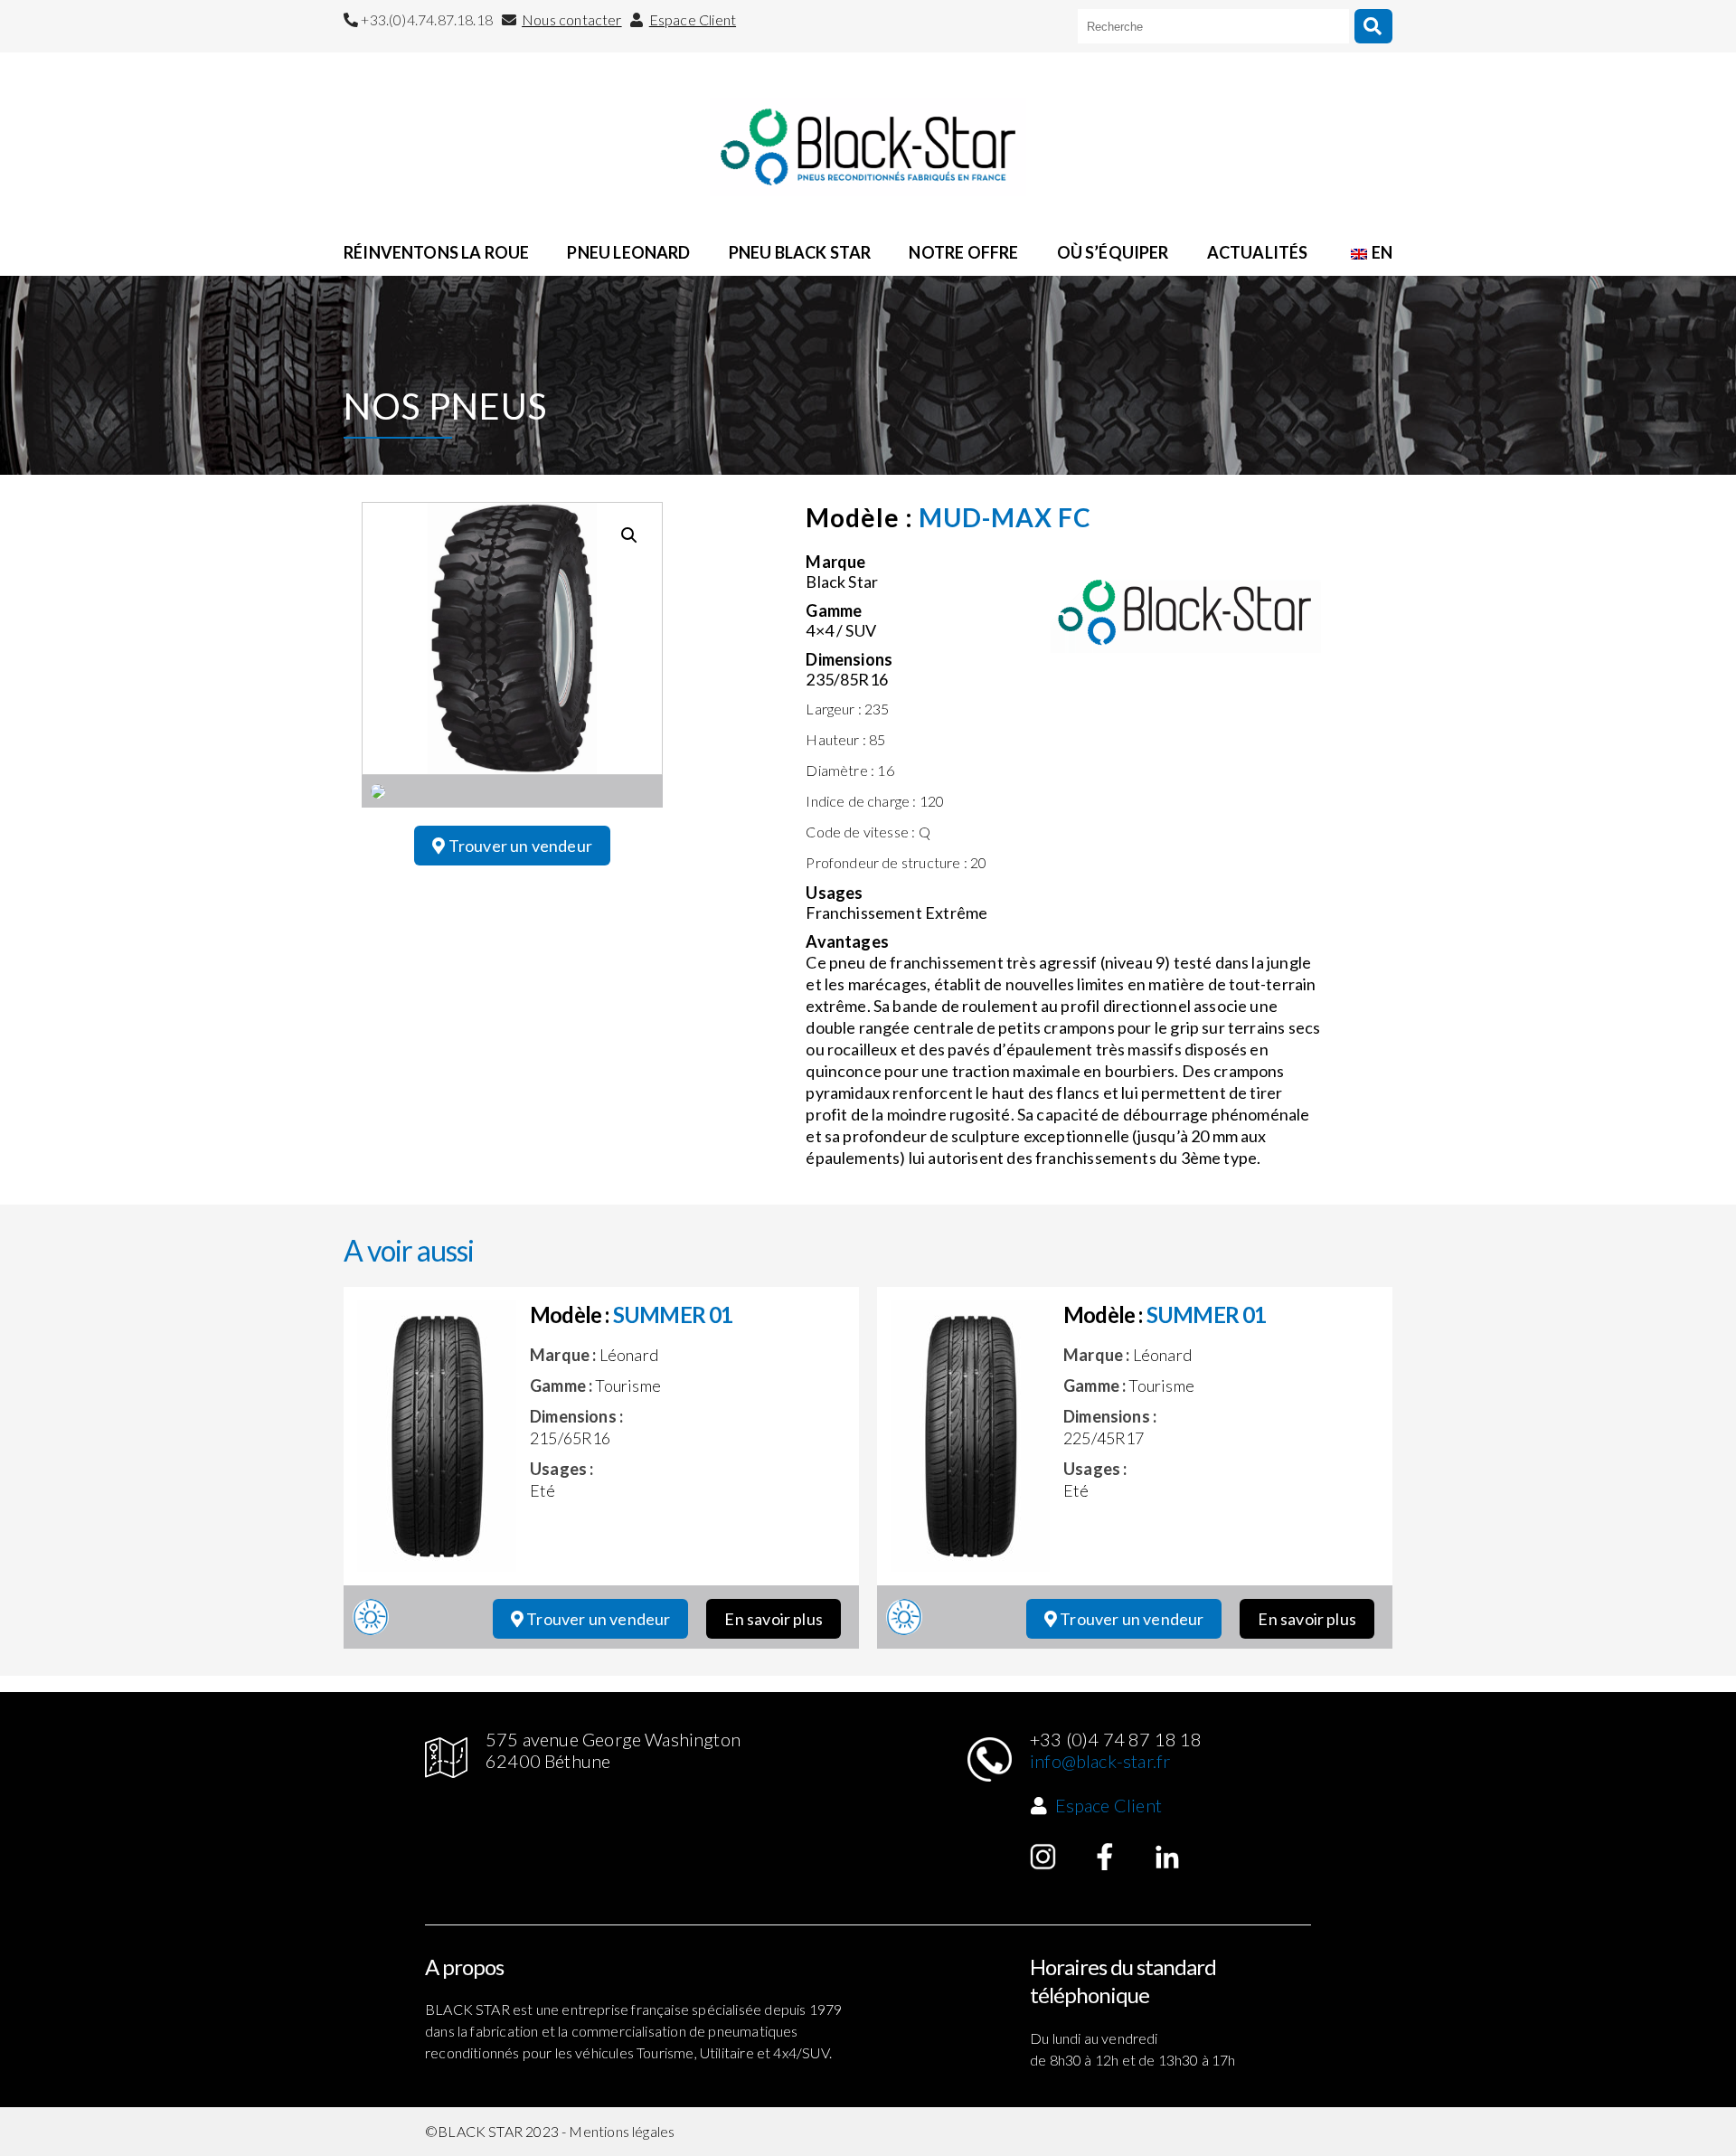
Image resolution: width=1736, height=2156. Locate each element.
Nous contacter (572, 19)
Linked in (1167, 1857)
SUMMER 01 (673, 1314)
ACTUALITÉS (1258, 252)
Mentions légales (622, 2131)
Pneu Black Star (800, 252)
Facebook (1105, 1857)
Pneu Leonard (628, 252)
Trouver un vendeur (519, 846)
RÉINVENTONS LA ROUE (436, 252)
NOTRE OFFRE (963, 252)
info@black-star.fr (1100, 1761)
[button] (629, 535)
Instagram (1043, 1857)
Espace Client (693, 19)
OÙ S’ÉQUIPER (1113, 252)
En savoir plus (774, 1619)
